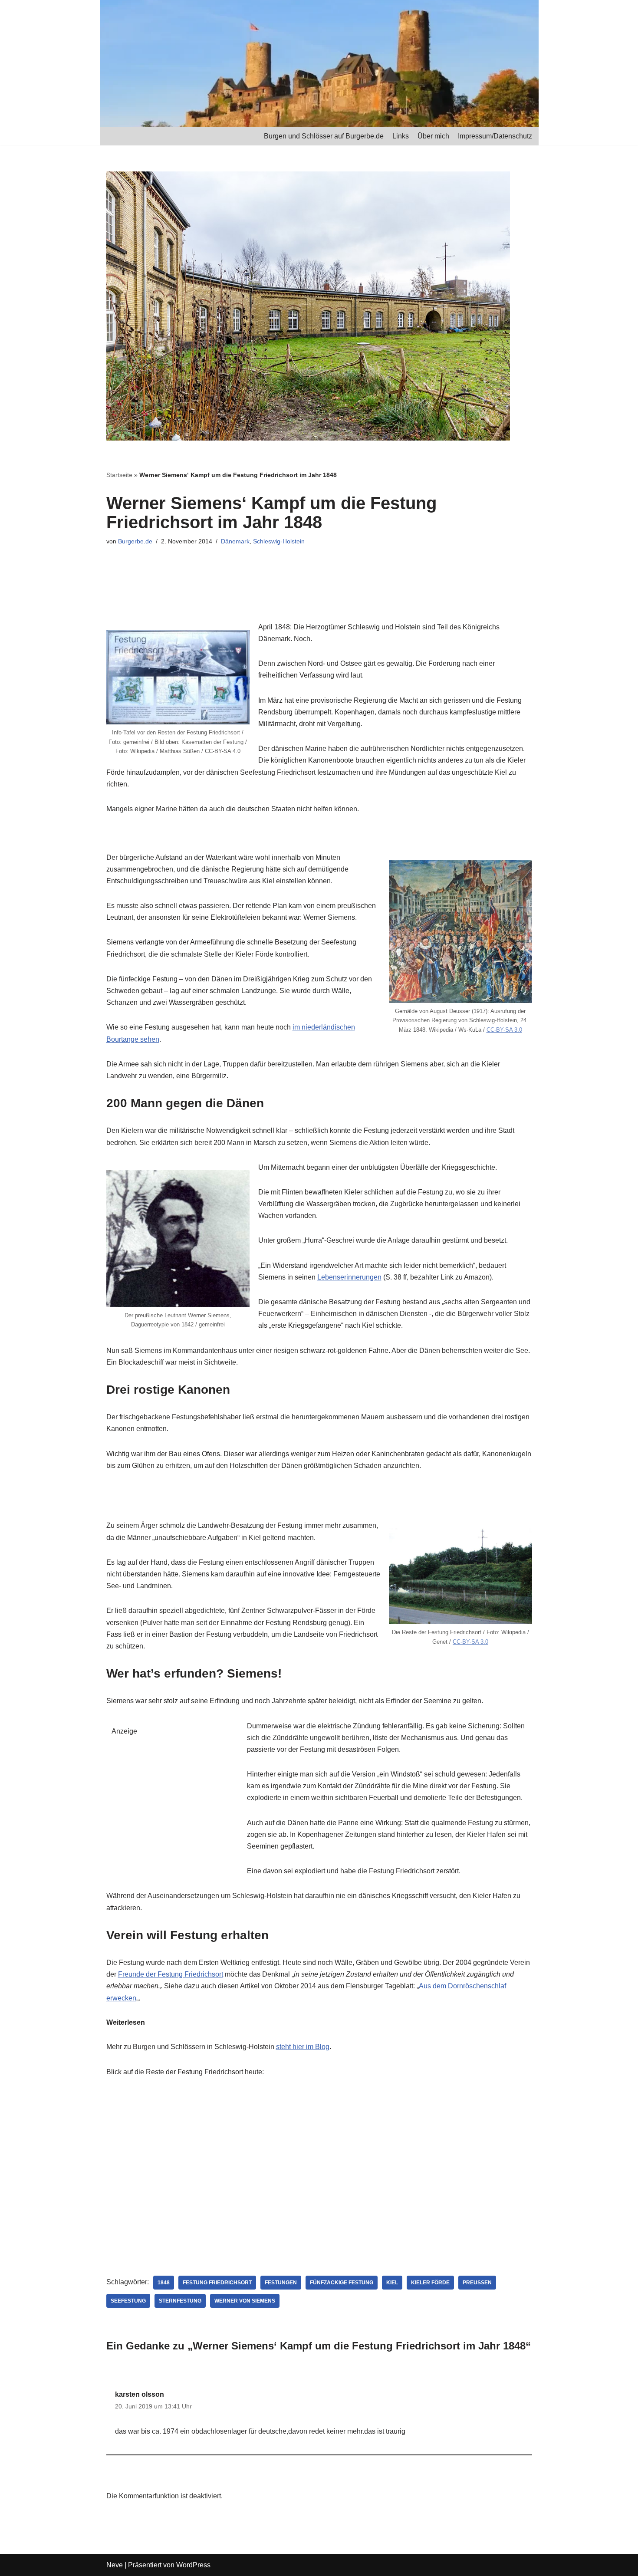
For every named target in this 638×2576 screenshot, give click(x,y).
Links (401, 136)
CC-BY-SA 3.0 (504, 1030)
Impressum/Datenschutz (495, 136)
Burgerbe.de (135, 541)
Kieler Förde (430, 2283)
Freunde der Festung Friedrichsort (171, 1974)
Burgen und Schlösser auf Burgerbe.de (324, 136)
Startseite (119, 475)
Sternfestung (180, 2301)
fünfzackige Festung (342, 2283)
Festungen (281, 2283)
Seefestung (128, 2301)
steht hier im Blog (303, 2047)
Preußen (477, 2283)
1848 (164, 2283)
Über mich (433, 136)
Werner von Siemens (245, 2301)
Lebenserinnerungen (349, 1277)
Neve (115, 2565)
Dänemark (235, 541)
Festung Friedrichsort (217, 2283)
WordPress (193, 2565)
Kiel (392, 2283)
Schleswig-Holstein (279, 541)
